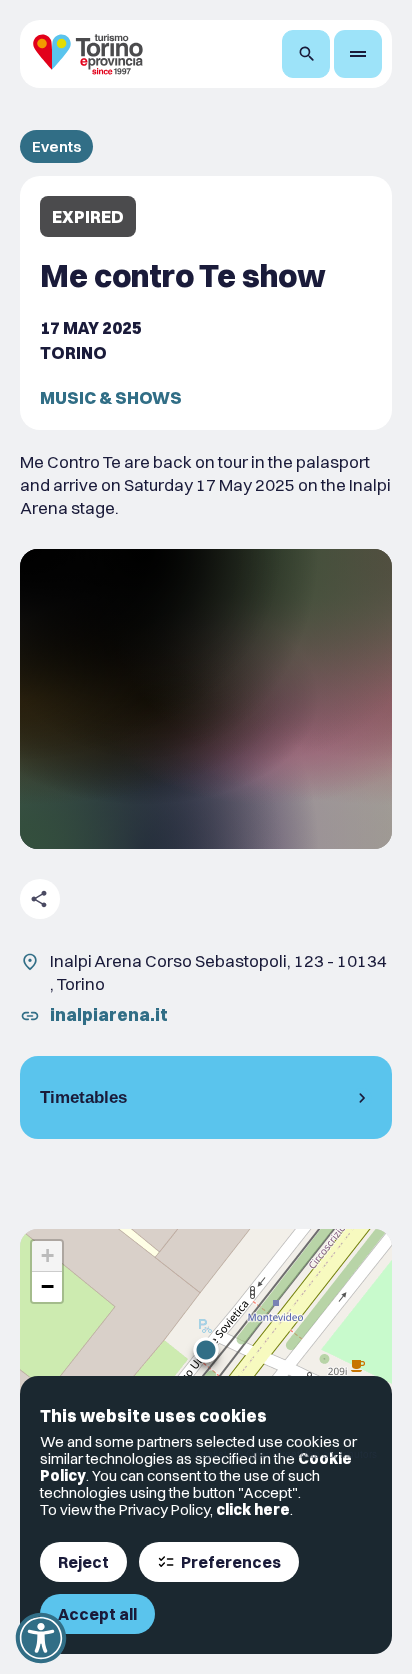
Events (56, 146)
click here (253, 1509)
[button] (206, 1350)
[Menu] (358, 54)
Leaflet (211, 1454)
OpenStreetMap (283, 1454)
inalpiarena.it (109, 1014)
